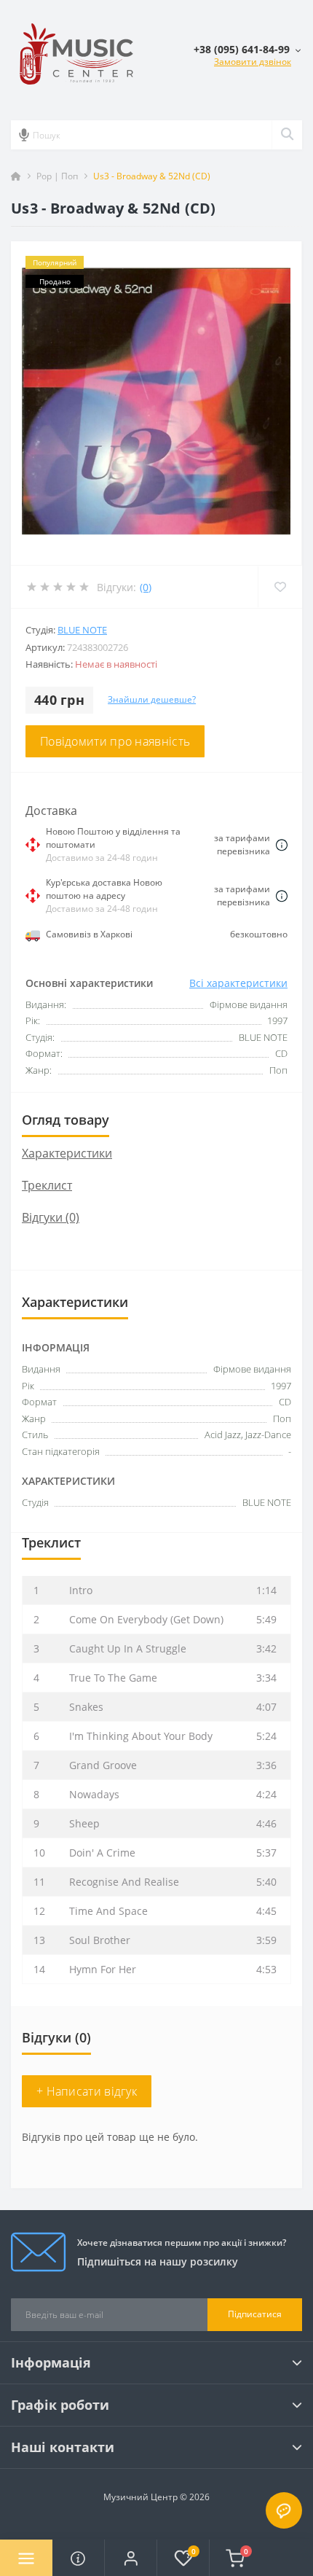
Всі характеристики (238, 983)
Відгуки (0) (51, 1217)
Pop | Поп (57, 176)
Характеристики (67, 1153)
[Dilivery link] (282, 844)
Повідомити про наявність (115, 741)
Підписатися (255, 2314)
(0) (146, 587)
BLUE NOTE (82, 630)
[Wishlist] (280, 587)
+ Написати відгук (87, 2091)
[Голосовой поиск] (24, 135)
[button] (130, 2558)
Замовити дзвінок (253, 62)
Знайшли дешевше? (152, 699)
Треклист (47, 1185)
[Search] (287, 135)
